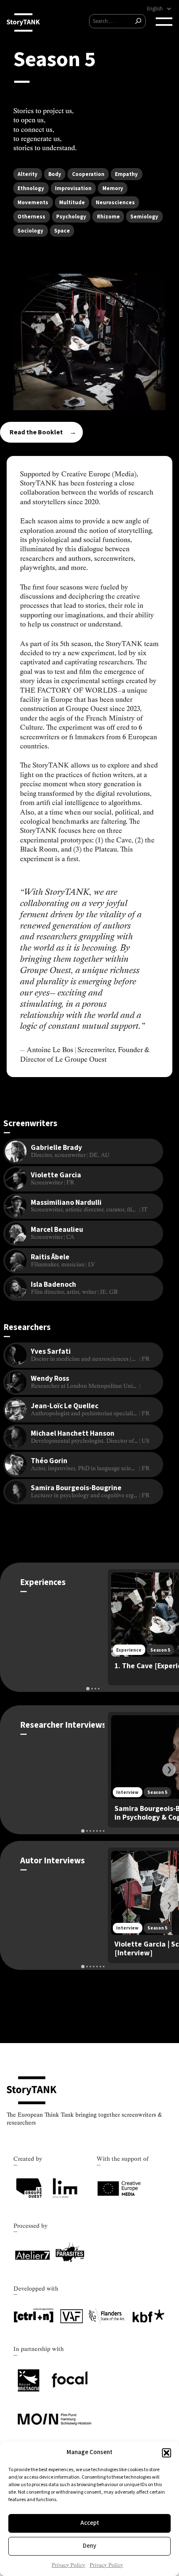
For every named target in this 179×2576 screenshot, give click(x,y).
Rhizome (108, 217)
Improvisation (73, 188)
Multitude (72, 203)
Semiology (144, 217)
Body (55, 174)
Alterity (27, 174)
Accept (90, 2523)
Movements (33, 203)
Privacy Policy (68, 2565)
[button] (167, 2453)
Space (62, 231)
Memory (113, 188)
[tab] (88, 1689)
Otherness (31, 217)
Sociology (30, 231)
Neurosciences (115, 203)
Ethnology (31, 188)
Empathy (126, 174)
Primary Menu (164, 22)
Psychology (71, 217)
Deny (89, 2546)
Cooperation (88, 174)
